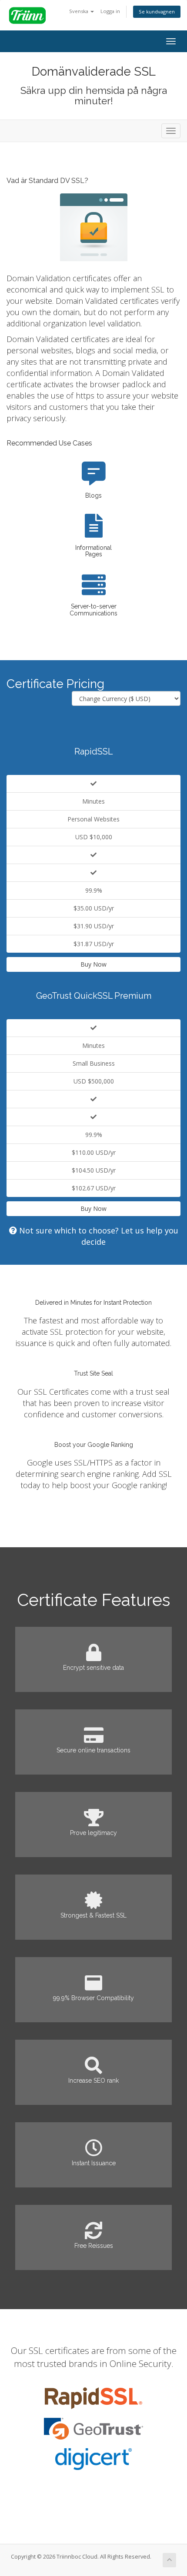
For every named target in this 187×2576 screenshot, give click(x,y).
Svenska (79, 11)
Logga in (110, 11)
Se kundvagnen (157, 12)
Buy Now (93, 964)
